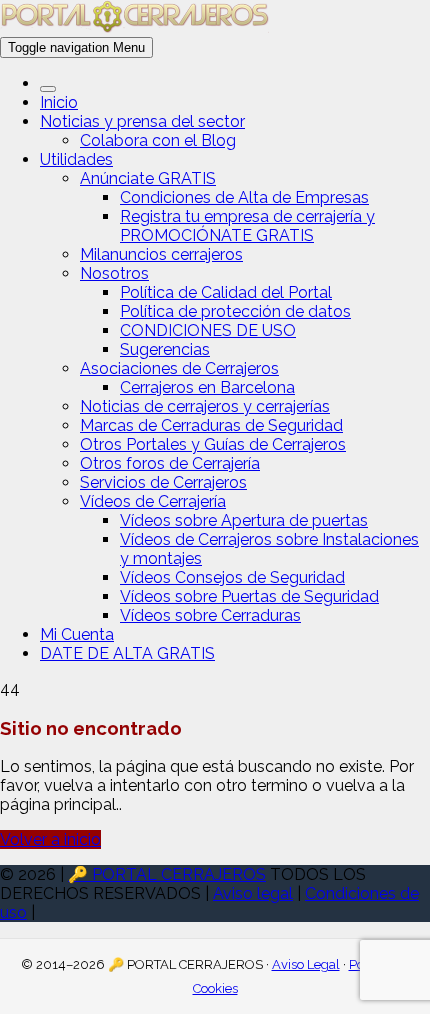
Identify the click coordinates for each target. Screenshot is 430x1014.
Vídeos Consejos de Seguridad (232, 577)
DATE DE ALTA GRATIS (127, 653)
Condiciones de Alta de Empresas (244, 197)
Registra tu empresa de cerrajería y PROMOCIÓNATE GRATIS (247, 226)
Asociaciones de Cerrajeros (179, 368)
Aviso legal (253, 893)
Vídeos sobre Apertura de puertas (244, 520)
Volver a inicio (50, 839)
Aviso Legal (306, 964)
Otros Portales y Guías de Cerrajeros (213, 444)
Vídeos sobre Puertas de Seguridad (249, 596)
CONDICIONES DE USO (208, 330)
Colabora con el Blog (158, 140)
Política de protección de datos (235, 311)
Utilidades (76, 159)
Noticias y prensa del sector (142, 121)
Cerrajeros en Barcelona (207, 387)
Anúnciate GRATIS (148, 178)
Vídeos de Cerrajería (153, 501)
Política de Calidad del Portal (226, 292)
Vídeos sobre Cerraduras (210, 615)
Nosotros (114, 273)
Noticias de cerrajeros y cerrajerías (205, 406)
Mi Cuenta (77, 634)
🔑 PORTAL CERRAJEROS (167, 874)
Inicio (59, 102)
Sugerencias (165, 349)
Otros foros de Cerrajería (170, 463)
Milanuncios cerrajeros (161, 254)
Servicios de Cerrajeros (163, 482)
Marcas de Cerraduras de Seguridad (211, 425)
